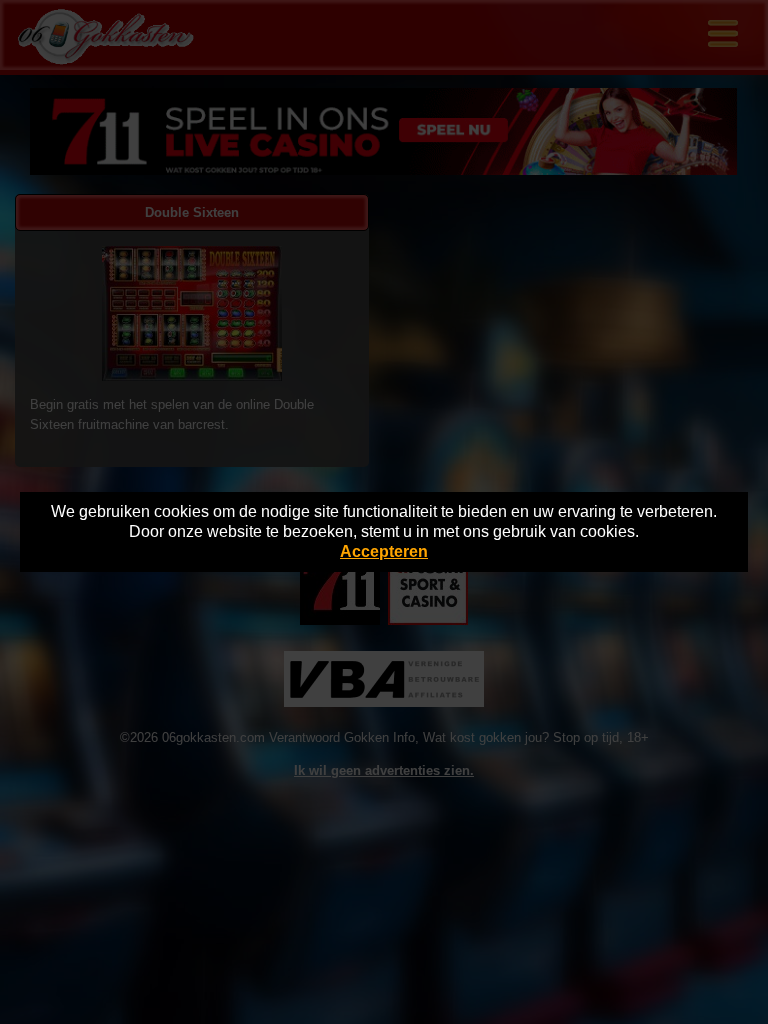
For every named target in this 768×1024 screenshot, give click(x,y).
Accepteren (384, 551)
